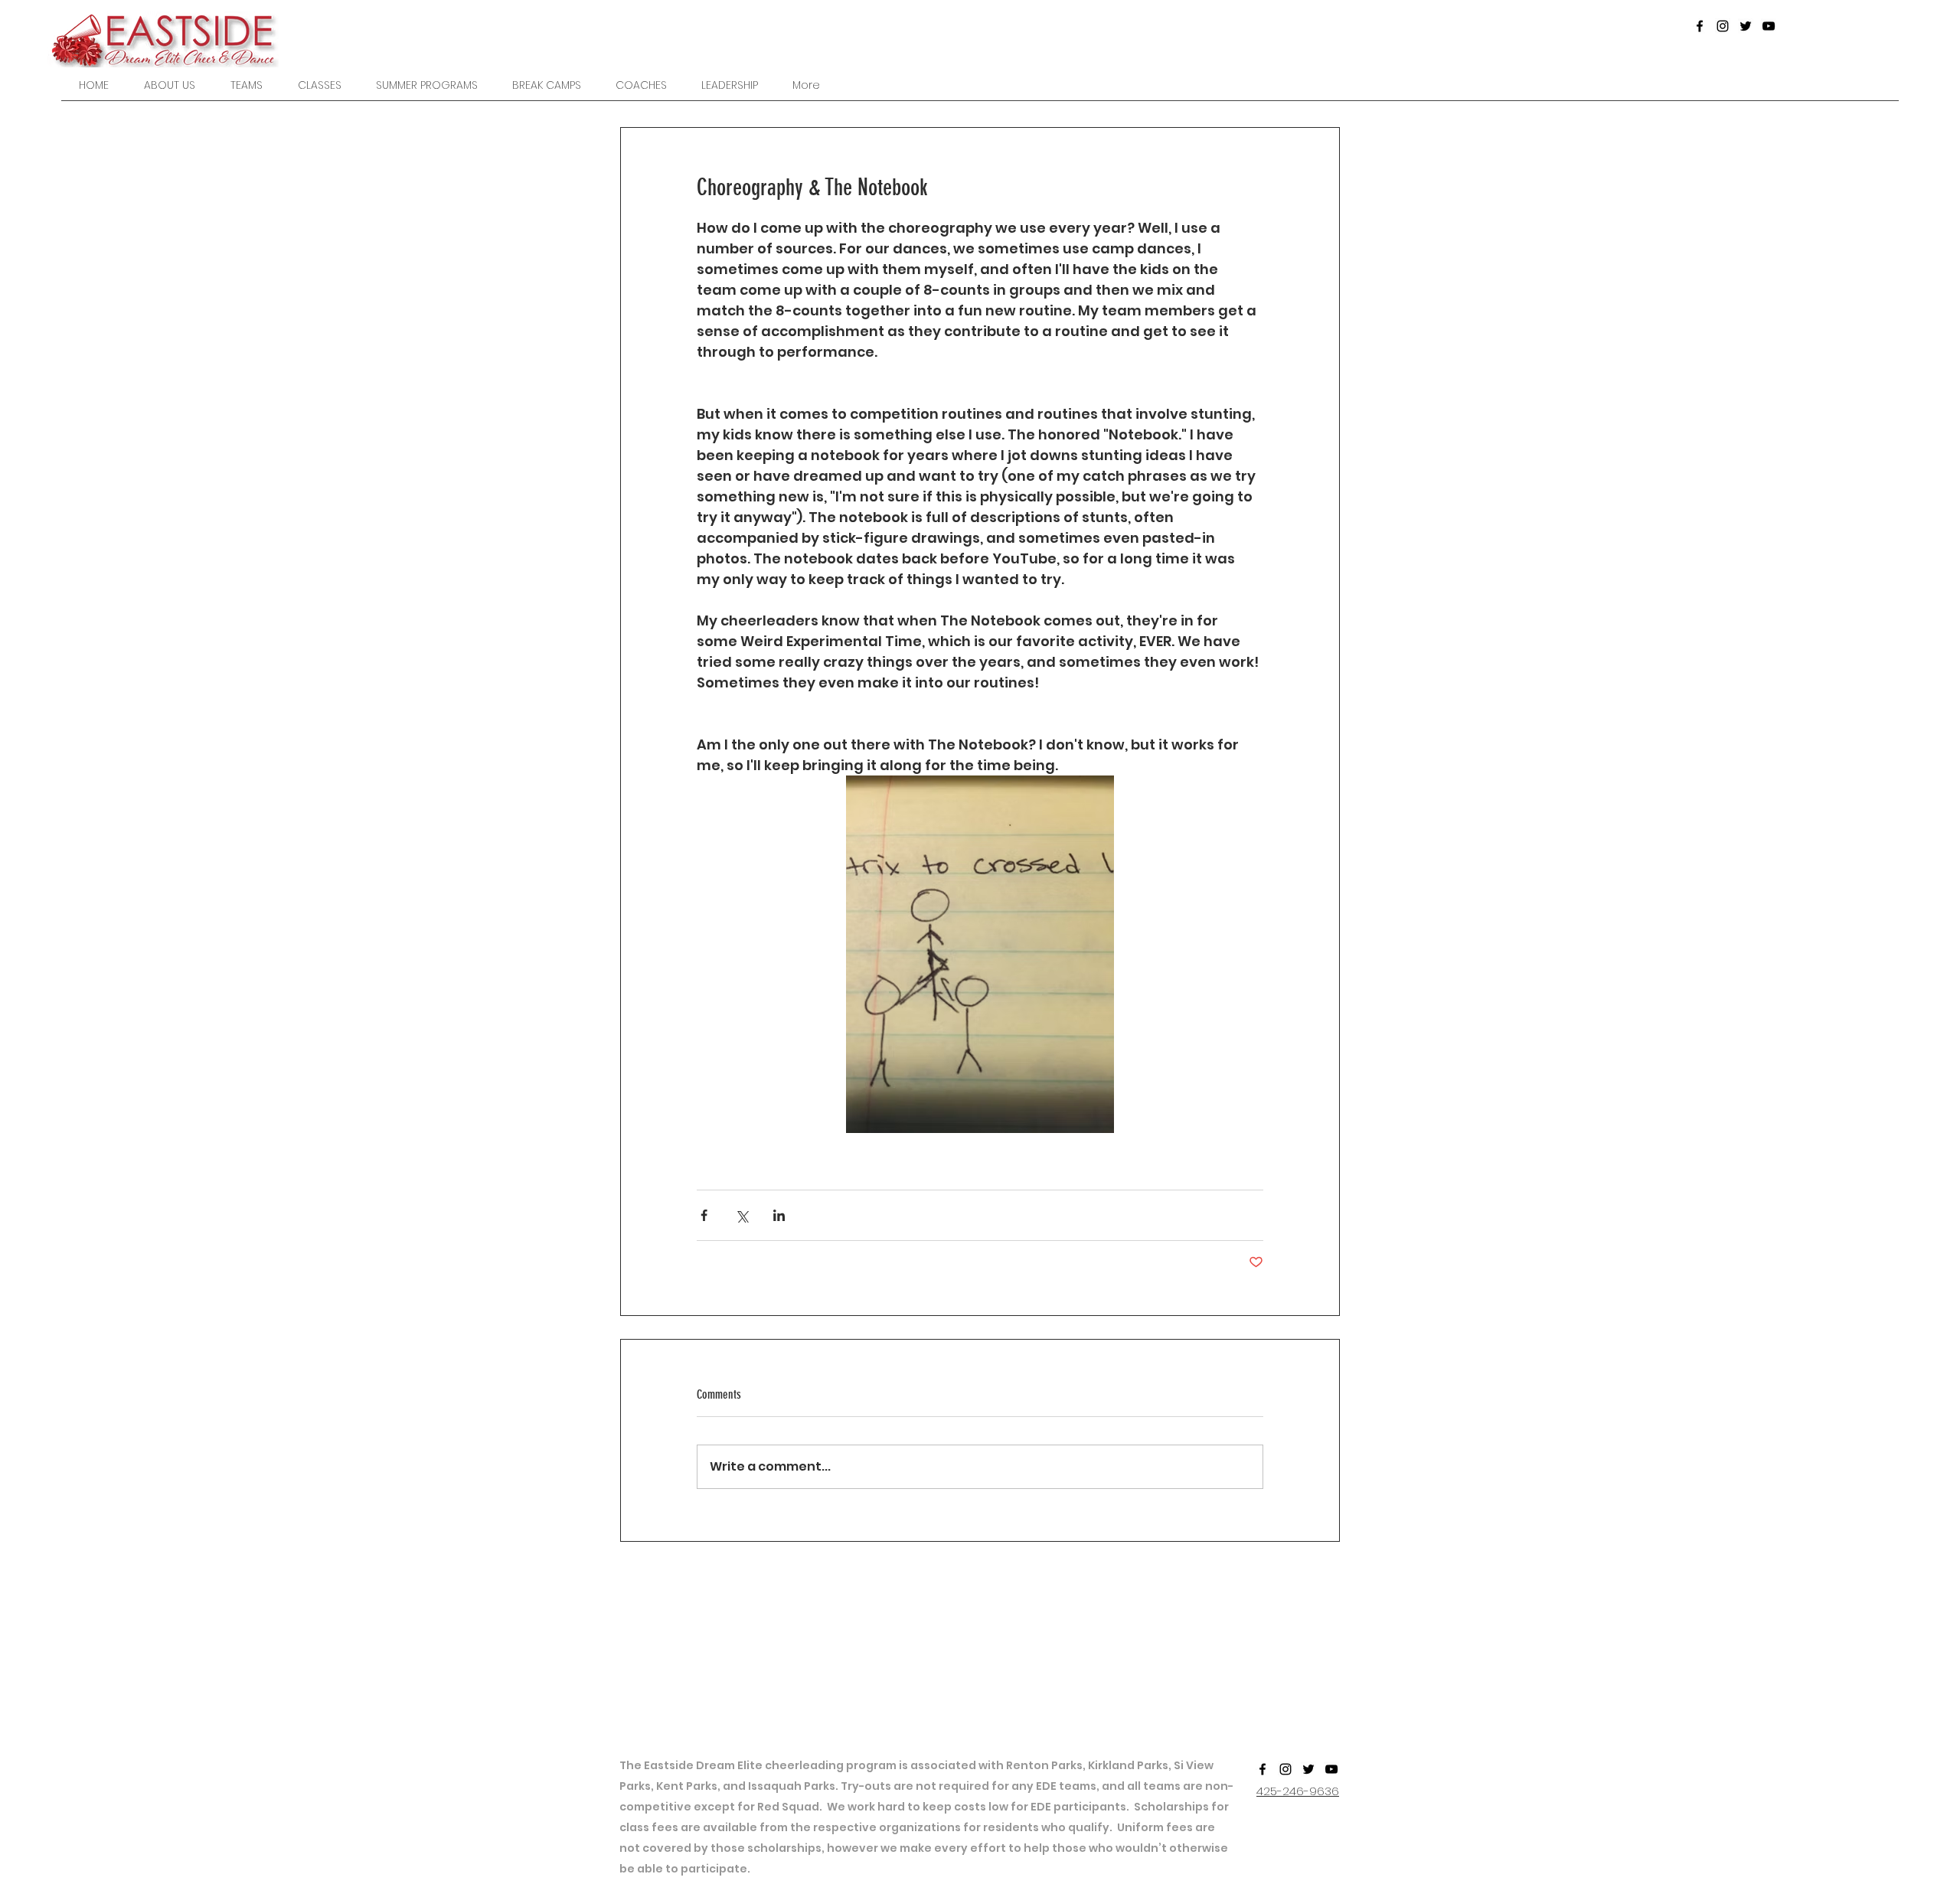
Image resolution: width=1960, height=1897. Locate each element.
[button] (247, 85)
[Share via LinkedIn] (779, 1215)
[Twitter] (1746, 26)
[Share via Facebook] (704, 1215)
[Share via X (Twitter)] (742, 1215)
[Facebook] (1700, 26)
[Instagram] (1723, 26)
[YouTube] (1769, 26)
